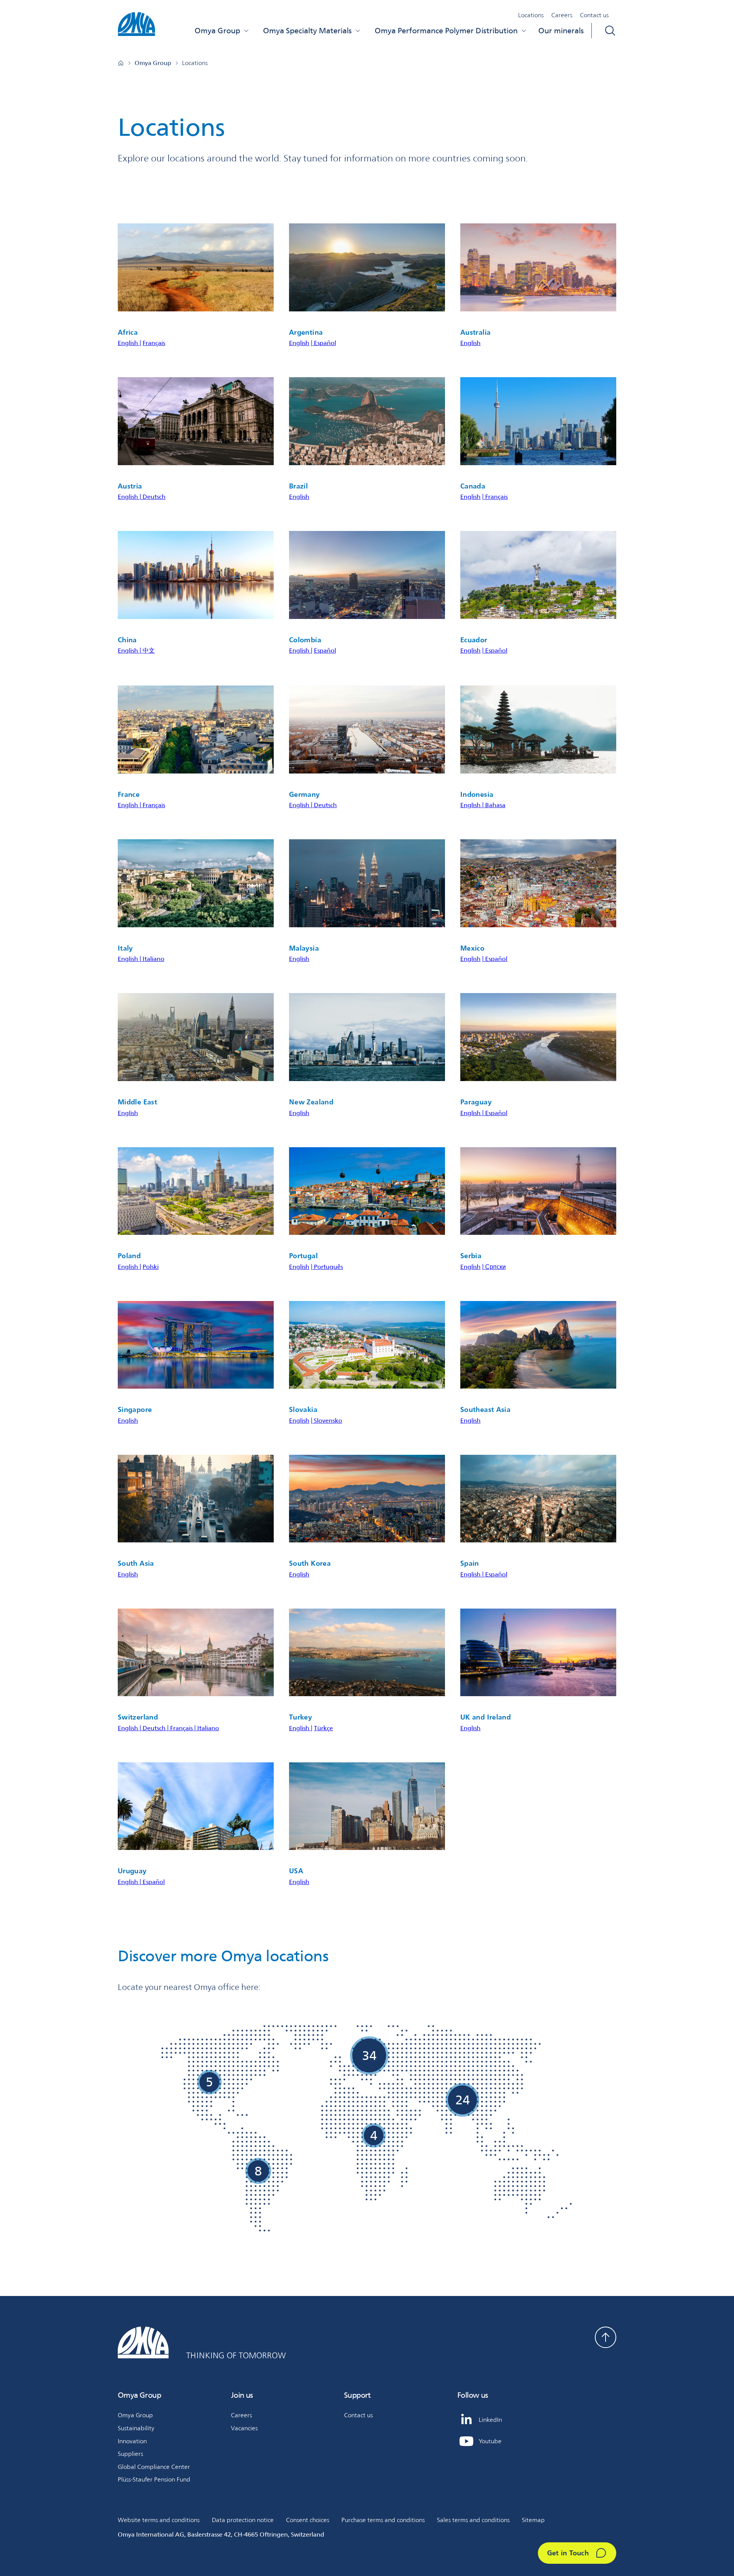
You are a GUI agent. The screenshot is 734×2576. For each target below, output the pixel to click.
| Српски (494, 1267)
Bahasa (495, 805)
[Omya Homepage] (121, 63)
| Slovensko (326, 1421)
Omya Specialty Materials (307, 31)
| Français (495, 497)
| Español (323, 343)
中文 (149, 651)
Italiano (153, 959)
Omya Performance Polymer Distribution (446, 31)
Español (325, 651)
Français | (184, 1728)
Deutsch (154, 497)
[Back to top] (606, 2337)
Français (154, 343)
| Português (327, 1267)
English (299, 343)
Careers (562, 15)
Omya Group (217, 31)
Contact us (594, 15)
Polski (151, 1267)
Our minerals (561, 31)
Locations (531, 15)
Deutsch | (156, 1728)
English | (129, 343)
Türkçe (323, 1728)
